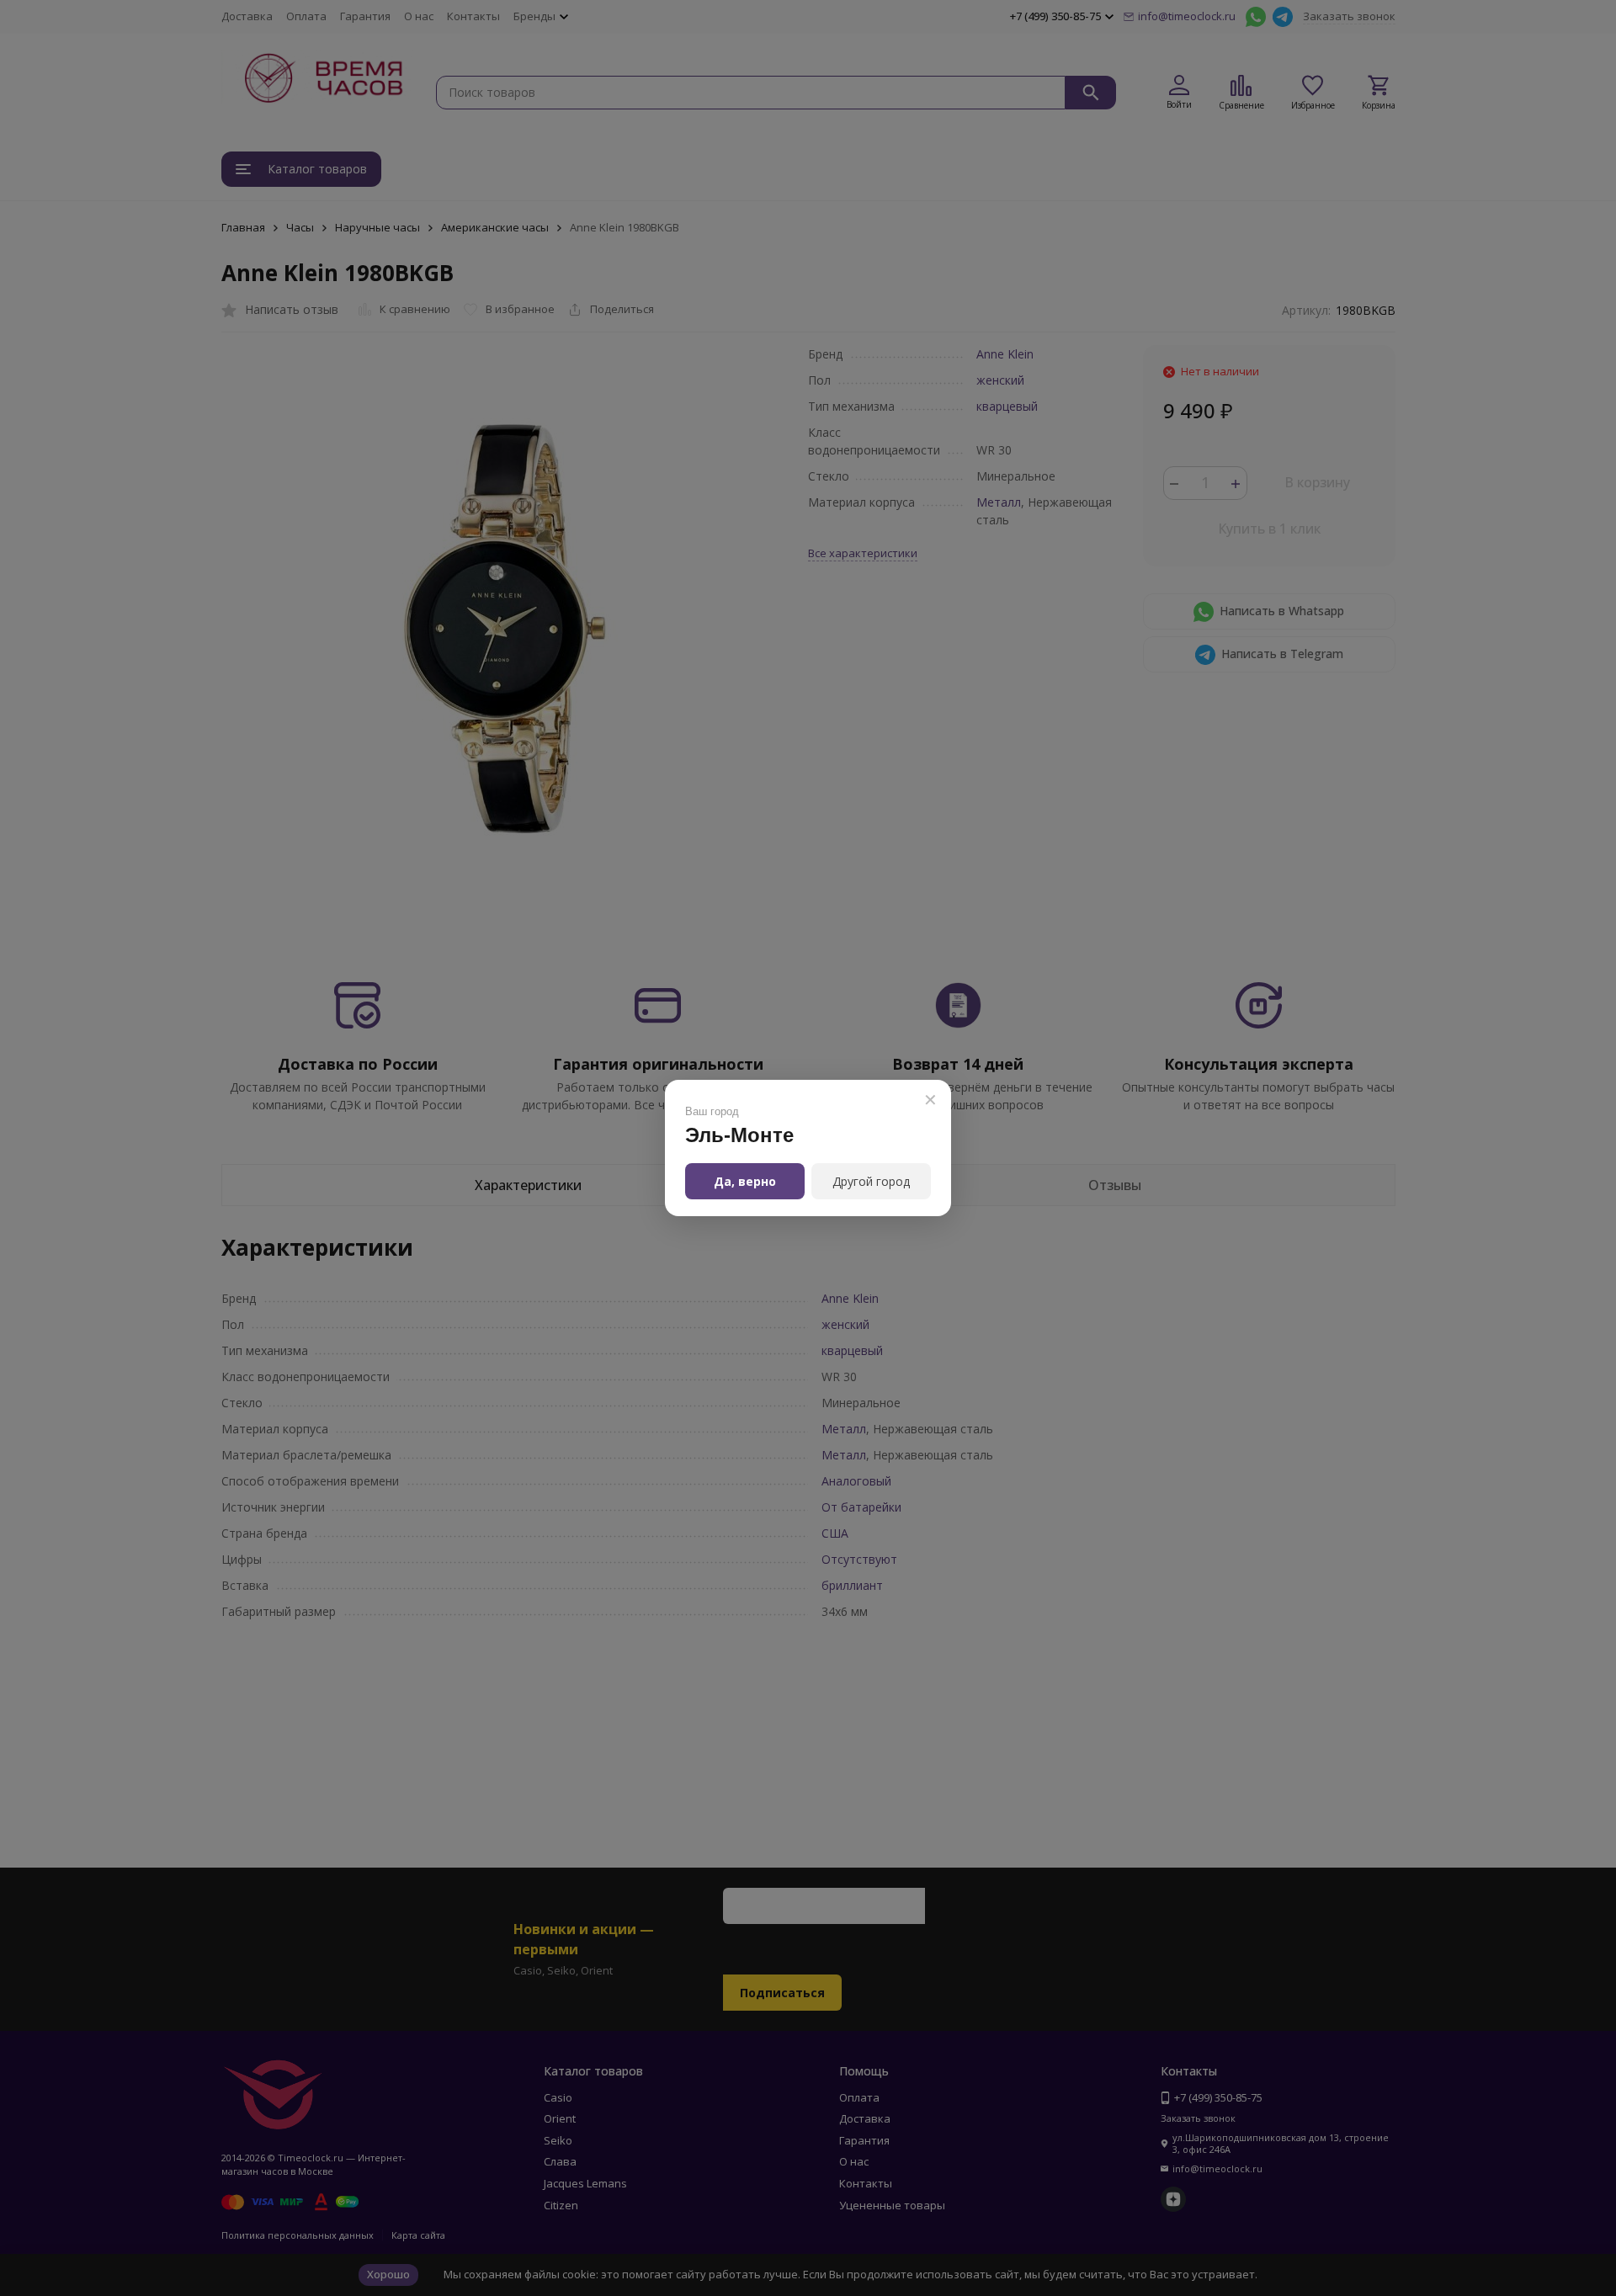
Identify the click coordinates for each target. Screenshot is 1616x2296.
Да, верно (745, 1181)
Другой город (871, 1181)
